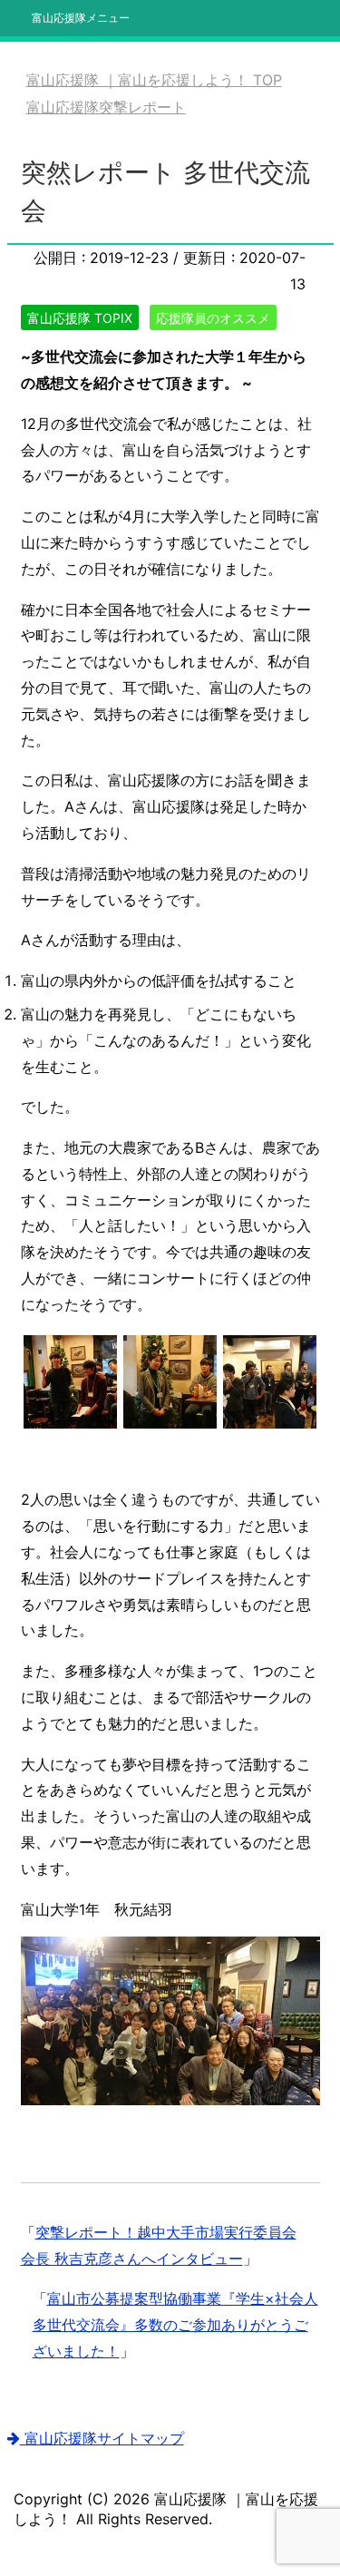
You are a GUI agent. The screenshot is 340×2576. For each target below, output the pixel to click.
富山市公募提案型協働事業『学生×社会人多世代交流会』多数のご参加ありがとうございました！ (175, 2325)
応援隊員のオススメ (213, 318)
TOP (154, 80)
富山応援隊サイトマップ (102, 2438)
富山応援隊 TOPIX (80, 318)
